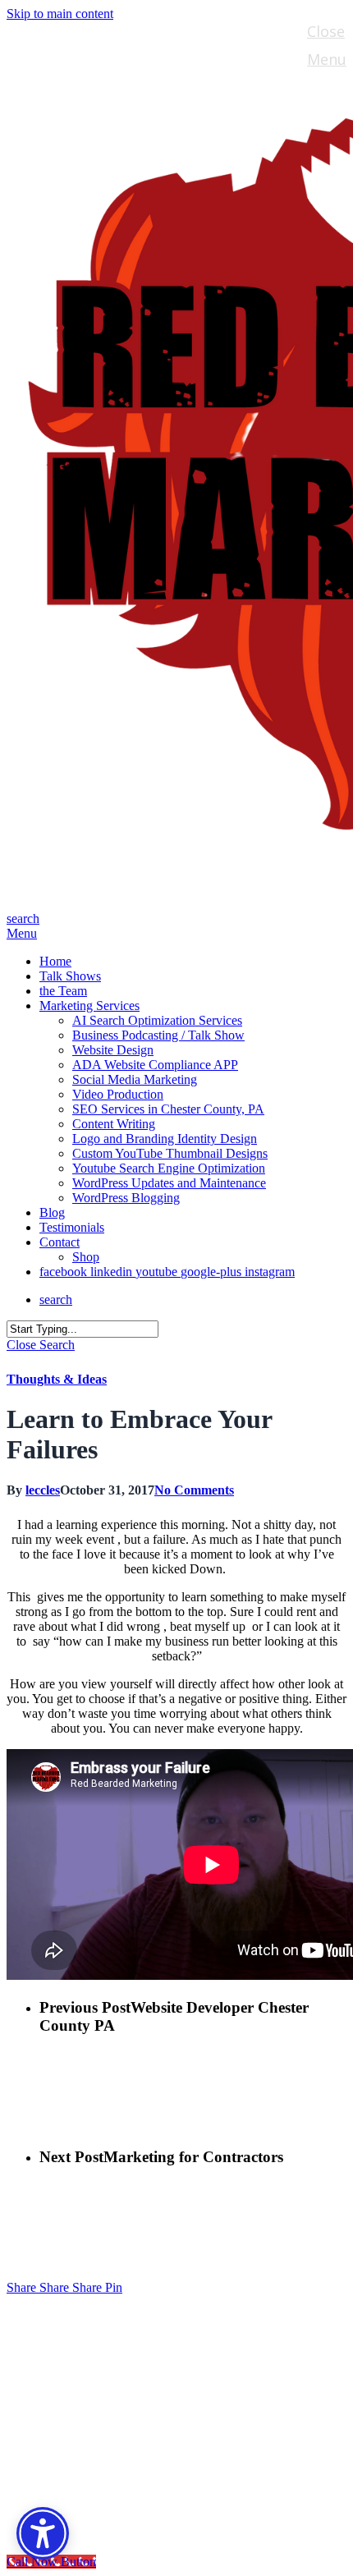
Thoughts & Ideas (57, 1379)
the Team (80, 2364)
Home (64, 2314)
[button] (22, 933)
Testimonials (95, 2438)
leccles (43, 1490)
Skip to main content (60, 14)
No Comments (194, 1490)
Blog (59, 2413)
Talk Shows (87, 2339)
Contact (73, 2462)
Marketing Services (121, 2388)
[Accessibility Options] (43, 2533)
